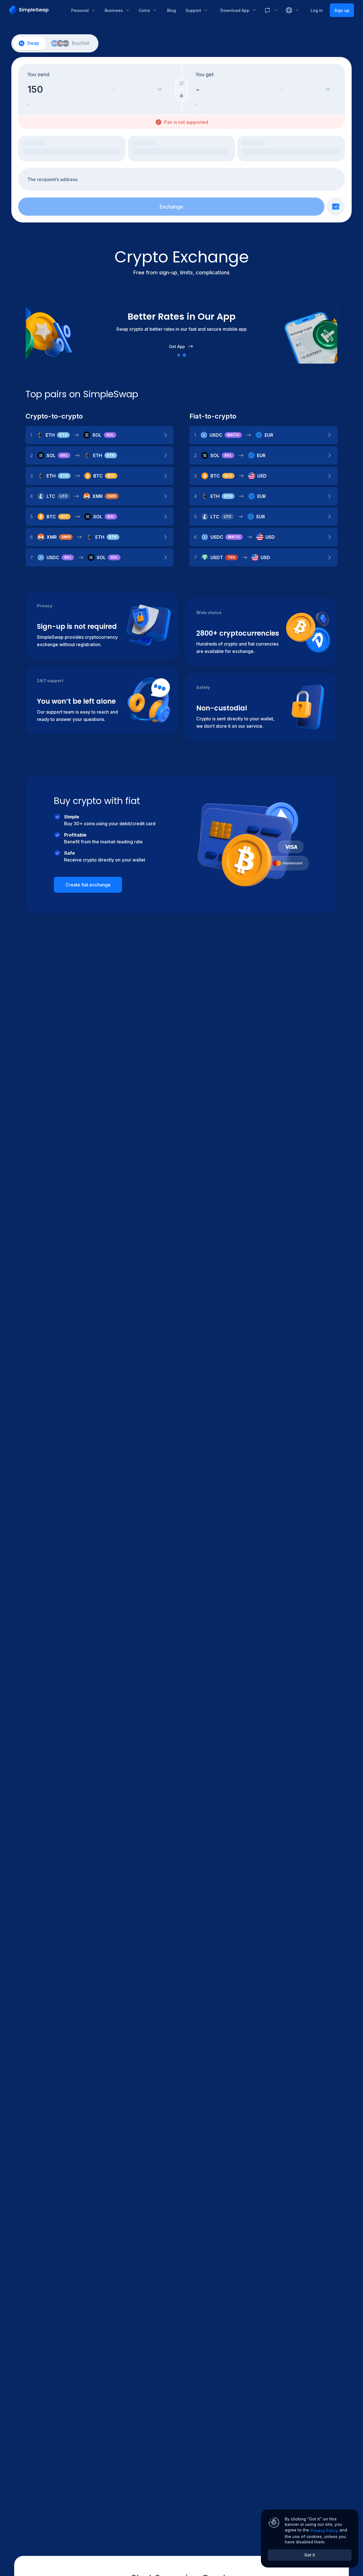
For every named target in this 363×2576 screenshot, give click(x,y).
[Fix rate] (181, 95)
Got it (310, 2555)
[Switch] (181, 83)
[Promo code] (336, 207)
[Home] (36, 10)
